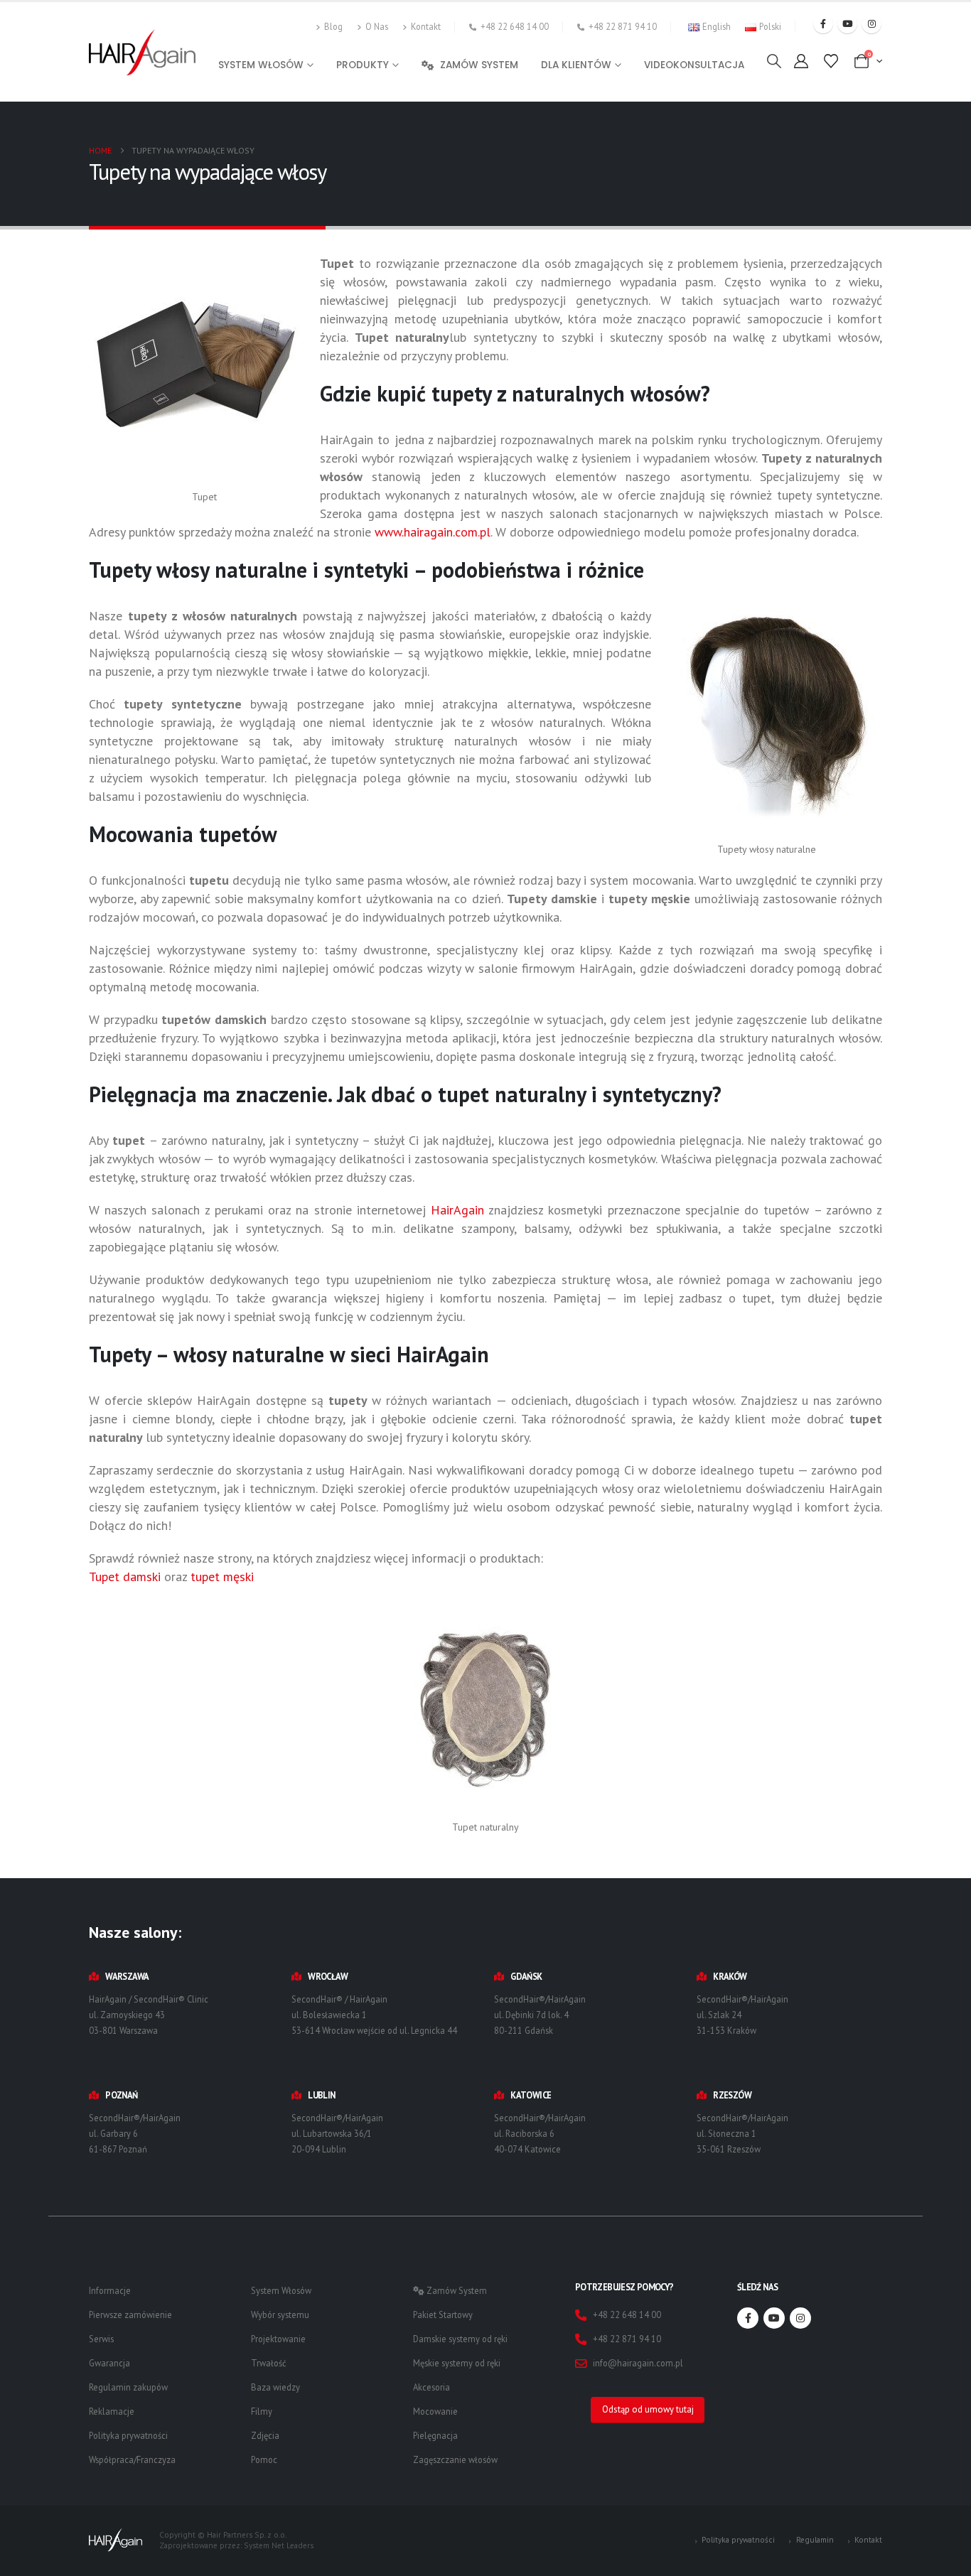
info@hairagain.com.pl (638, 2363)
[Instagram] (871, 23)
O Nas (377, 26)
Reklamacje (112, 2411)
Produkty (363, 65)
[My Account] (801, 61)
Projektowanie (278, 2339)
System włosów (261, 65)
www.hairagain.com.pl (433, 532)
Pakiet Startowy (443, 2314)
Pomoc (264, 2459)
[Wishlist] (831, 61)
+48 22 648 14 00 (515, 26)
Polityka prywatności (128, 2435)
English (717, 26)
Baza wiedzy (275, 2387)
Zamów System (456, 2290)
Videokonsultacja (694, 65)
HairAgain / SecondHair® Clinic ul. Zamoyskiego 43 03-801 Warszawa (149, 2015)
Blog (333, 26)
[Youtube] (847, 23)
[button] (774, 61)
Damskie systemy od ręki (460, 2339)
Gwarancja (109, 2363)
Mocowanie (435, 2411)
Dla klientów (576, 65)
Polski (770, 26)
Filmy (262, 2411)
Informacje (110, 2290)
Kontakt (426, 26)
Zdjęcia (265, 2435)
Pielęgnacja (435, 2435)
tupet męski (222, 1577)
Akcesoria (431, 2387)
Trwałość (269, 2363)
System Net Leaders (279, 2545)
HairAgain (460, 1210)
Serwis (101, 2339)
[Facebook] (823, 23)
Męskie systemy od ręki (457, 2363)
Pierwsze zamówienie (130, 2314)
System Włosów (281, 2290)
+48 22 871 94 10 (623, 26)
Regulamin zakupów (128, 2387)
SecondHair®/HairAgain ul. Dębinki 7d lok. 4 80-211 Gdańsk (540, 2015)
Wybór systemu (280, 2314)
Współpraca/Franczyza (132, 2459)
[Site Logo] (142, 52)
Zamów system (479, 65)
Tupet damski (127, 1577)
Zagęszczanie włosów (455, 2459)
